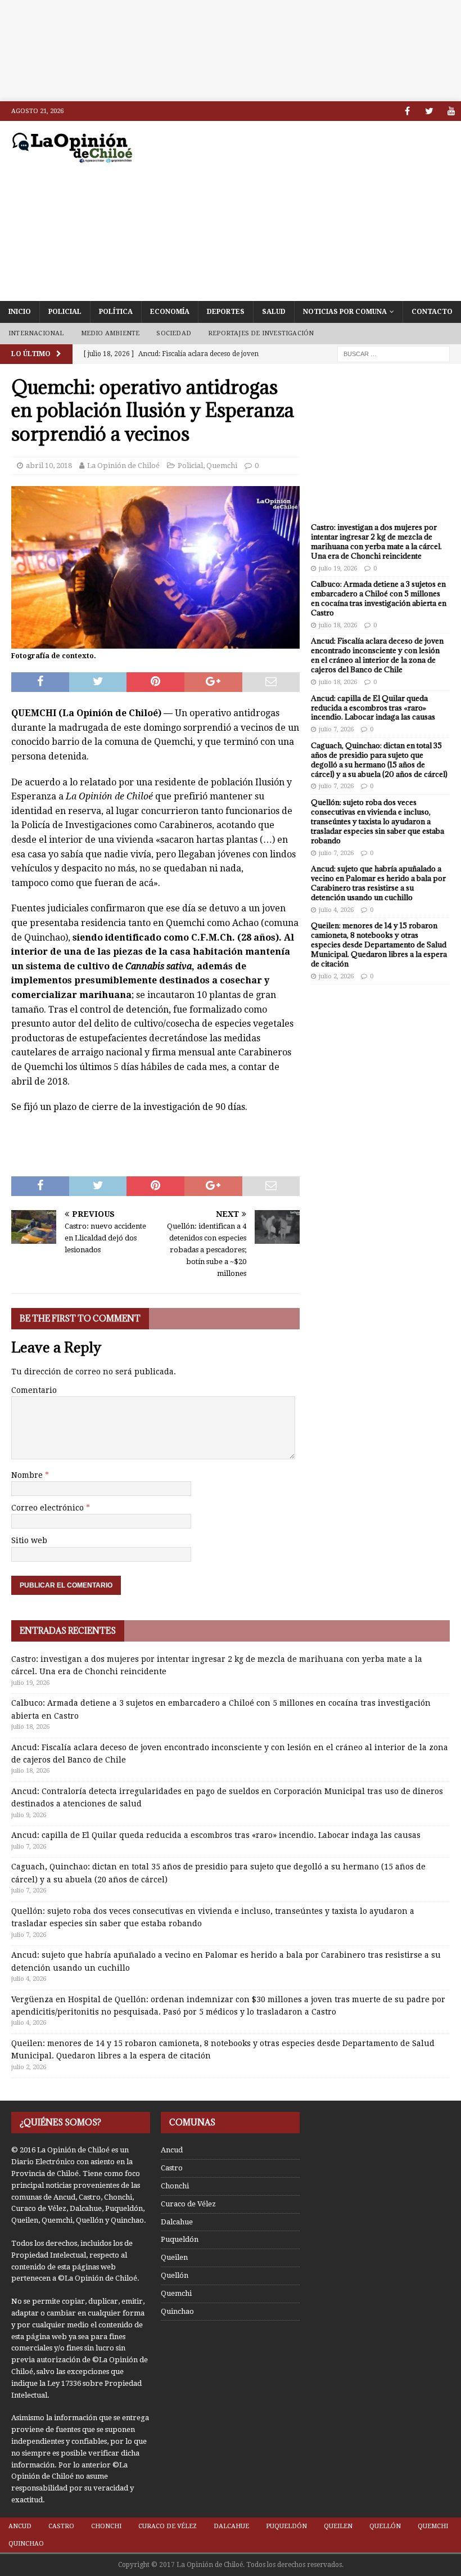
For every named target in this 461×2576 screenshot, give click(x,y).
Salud (274, 312)
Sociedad (174, 333)
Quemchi (222, 466)
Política (116, 312)
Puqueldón (180, 2239)
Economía (170, 312)
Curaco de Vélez (188, 2204)
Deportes (226, 312)
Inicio (20, 312)
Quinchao (177, 2311)
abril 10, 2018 (49, 466)
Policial (65, 312)
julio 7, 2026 (336, 729)
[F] (407, 111)
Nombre (28, 1475)
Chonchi (175, 2186)
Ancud (172, 2150)
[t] (429, 111)
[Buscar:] (394, 353)
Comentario (34, 1390)
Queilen (174, 2257)
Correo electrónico (49, 1508)
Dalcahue (177, 2222)
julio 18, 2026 (338, 625)
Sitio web (29, 1540)
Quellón (175, 2275)
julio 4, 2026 (336, 910)
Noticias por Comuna (345, 312)
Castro (172, 2168)
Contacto (432, 312)
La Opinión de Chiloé (123, 466)
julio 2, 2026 (336, 976)
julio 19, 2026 (338, 568)
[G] (451, 111)
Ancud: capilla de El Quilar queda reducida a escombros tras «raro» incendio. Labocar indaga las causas (373, 708)
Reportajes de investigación (261, 333)
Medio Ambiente (110, 333)
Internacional (36, 333)
